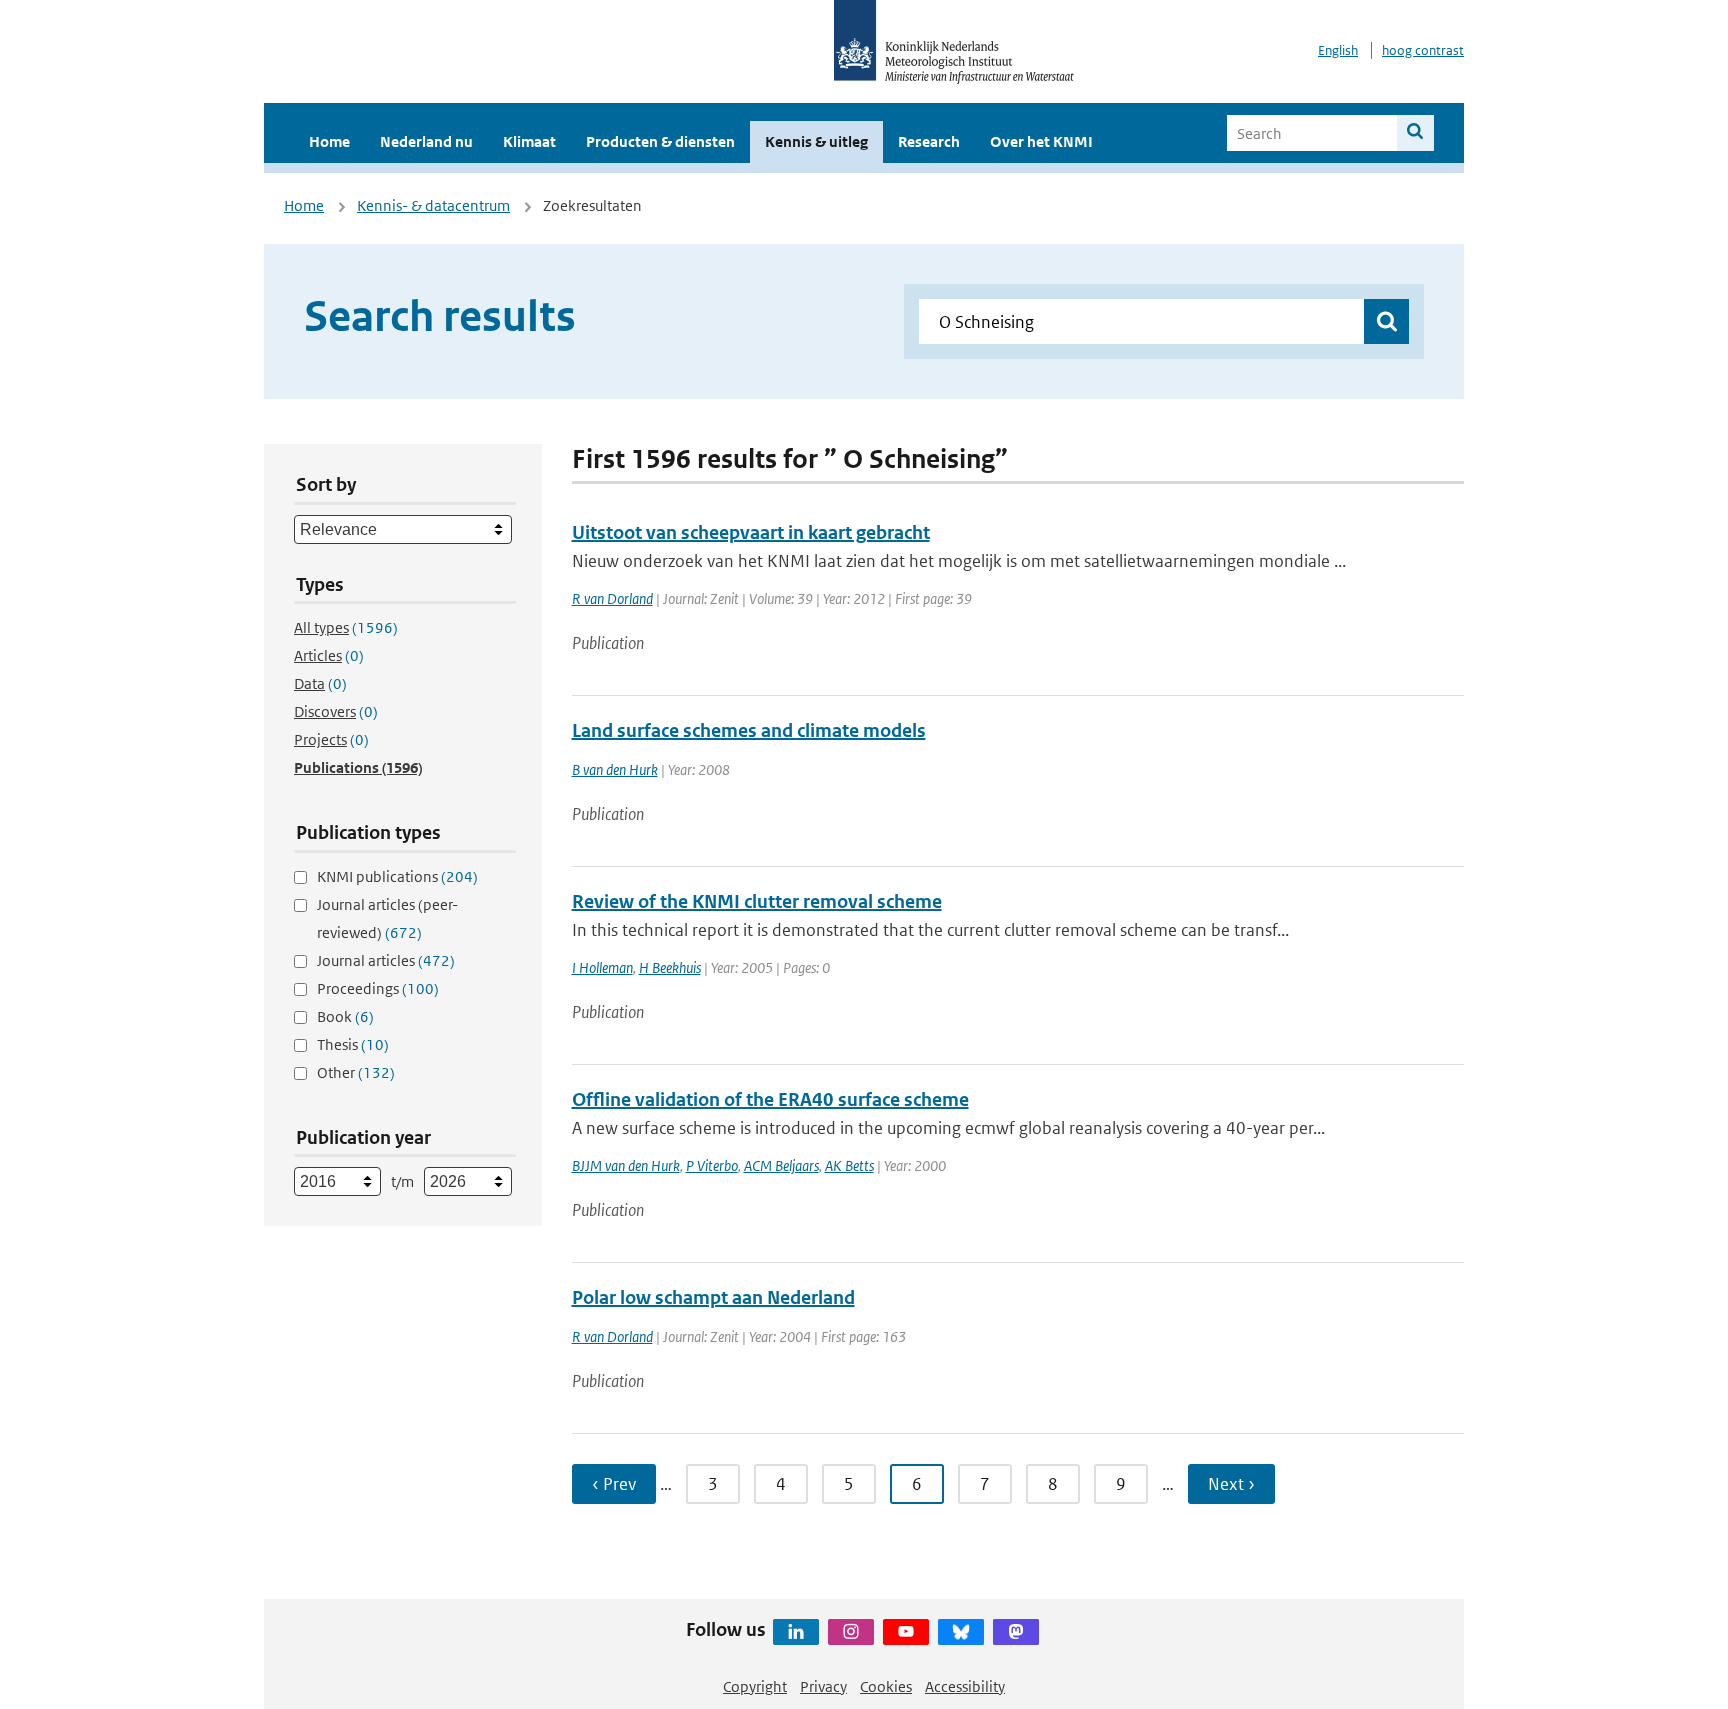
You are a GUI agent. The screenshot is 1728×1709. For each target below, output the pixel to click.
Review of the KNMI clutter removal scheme (757, 901)
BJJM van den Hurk (626, 1165)
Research (929, 141)
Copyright (755, 1686)
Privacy (823, 1686)
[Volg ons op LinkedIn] (796, 1632)
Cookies (886, 1686)
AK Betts (849, 1165)
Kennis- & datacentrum (433, 205)
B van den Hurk (615, 769)
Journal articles (386, 960)
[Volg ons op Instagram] (851, 1632)
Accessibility (965, 1686)
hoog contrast (1423, 50)
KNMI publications (397, 876)
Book (345, 1016)
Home (329, 141)
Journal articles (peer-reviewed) (387, 918)
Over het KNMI (1041, 141)
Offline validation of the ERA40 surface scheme (770, 1099)
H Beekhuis (670, 967)
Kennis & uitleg (816, 141)
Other (356, 1072)
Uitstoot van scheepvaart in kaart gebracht (751, 532)
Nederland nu (426, 141)
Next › (1231, 1484)
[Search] (1415, 133)
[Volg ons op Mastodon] (1016, 1632)
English (1338, 50)
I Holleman (602, 967)
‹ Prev (614, 1484)
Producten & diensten (660, 141)
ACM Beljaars (781, 1165)
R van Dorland (612, 598)
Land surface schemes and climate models (749, 730)
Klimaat (529, 141)
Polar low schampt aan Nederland (713, 1297)
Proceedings (378, 988)
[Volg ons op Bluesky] (961, 1632)
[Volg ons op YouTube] (906, 1632)
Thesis (353, 1044)
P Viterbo (712, 1165)
